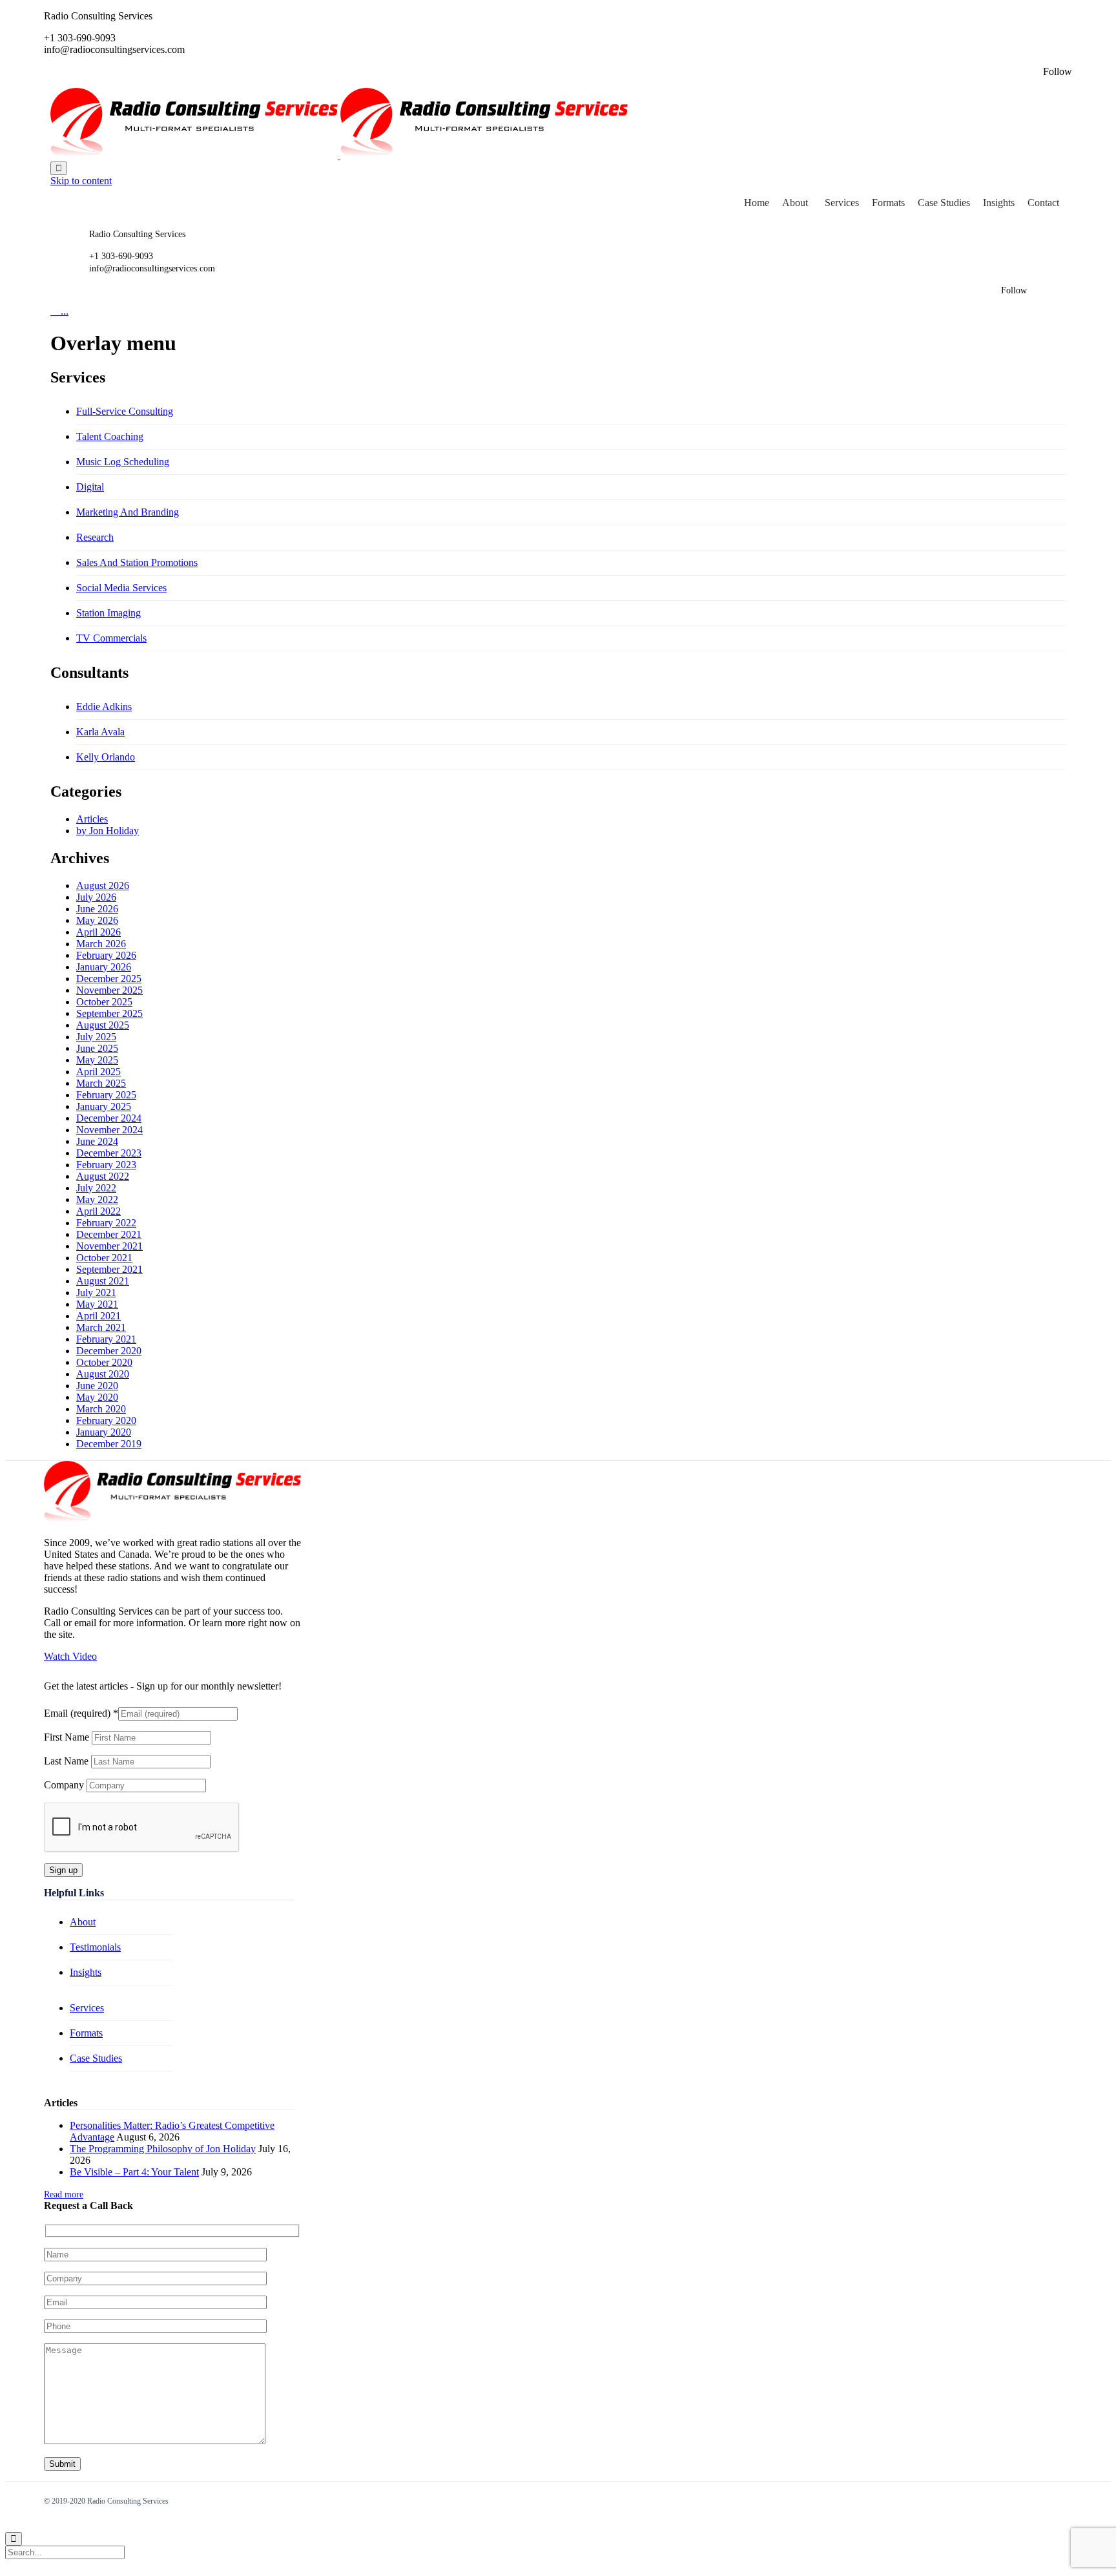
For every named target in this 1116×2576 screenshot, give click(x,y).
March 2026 (101, 944)
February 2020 (106, 1420)
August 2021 (103, 1281)
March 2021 (101, 1327)
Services (842, 203)
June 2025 (97, 1048)
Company (65, 1785)
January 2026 (104, 967)
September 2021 (109, 1269)
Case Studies (944, 203)
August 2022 (103, 1176)
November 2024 (109, 1130)
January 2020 (104, 1432)
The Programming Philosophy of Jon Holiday (163, 2149)
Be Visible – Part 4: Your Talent (134, 2172)
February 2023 (106, 1165)
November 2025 (109, 990)
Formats (888, 203)
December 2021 (109, 1234)
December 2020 (109, 1351)
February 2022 (106, 1223)
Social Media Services (121, 588)
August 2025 (103, 1025)
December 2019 (109, 1444)
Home (757, 203)
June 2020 (97, 1386)
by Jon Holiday (108, 831)
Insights (999, 203)
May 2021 (97, 1304)
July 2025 (96, 1037)
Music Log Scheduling (123, 462)
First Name (68, 1737)
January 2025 (104, 1106)
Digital (90, 487)
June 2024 (97, 1141)
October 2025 (104, 1002)
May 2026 (97, 920)
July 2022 (96, 1188)
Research (95, 537)
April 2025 (98, 1072)
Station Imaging (108, 613)
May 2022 (97, 1199)
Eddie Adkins (104, 707)
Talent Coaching (110, 436)
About (795, 203)
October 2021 (104, 1258)
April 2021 (98, 1316)
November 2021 (109, 1246)
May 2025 (97, 1060)
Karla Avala (100, 732)
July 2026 (96, 897)
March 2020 (101, 1409)
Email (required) (81, 1713)
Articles (92, 819)
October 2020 (104, 1362)
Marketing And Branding (128, 512)
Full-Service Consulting (125, 411)
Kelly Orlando (106, 757)
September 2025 (109, 1013)
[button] (70, 1656)
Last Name (67, 1761)
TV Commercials (111, 638)
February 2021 (106, 1339)
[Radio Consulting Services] (339, 155)
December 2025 (109, 979)
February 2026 (106, 955)
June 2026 (97, 909)
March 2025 (101, 1083)
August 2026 (103, 885)
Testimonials (95, 1947)
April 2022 (98, 1211)
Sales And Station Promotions (137, 562)
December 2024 (109, 1118)
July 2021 (96, 1293)
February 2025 (106, 1095)
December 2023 (109, 1153)
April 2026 (98, 932)
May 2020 (97, 1397)
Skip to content (81, 181)
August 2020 (103, 1374)
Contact (1043, 203)
